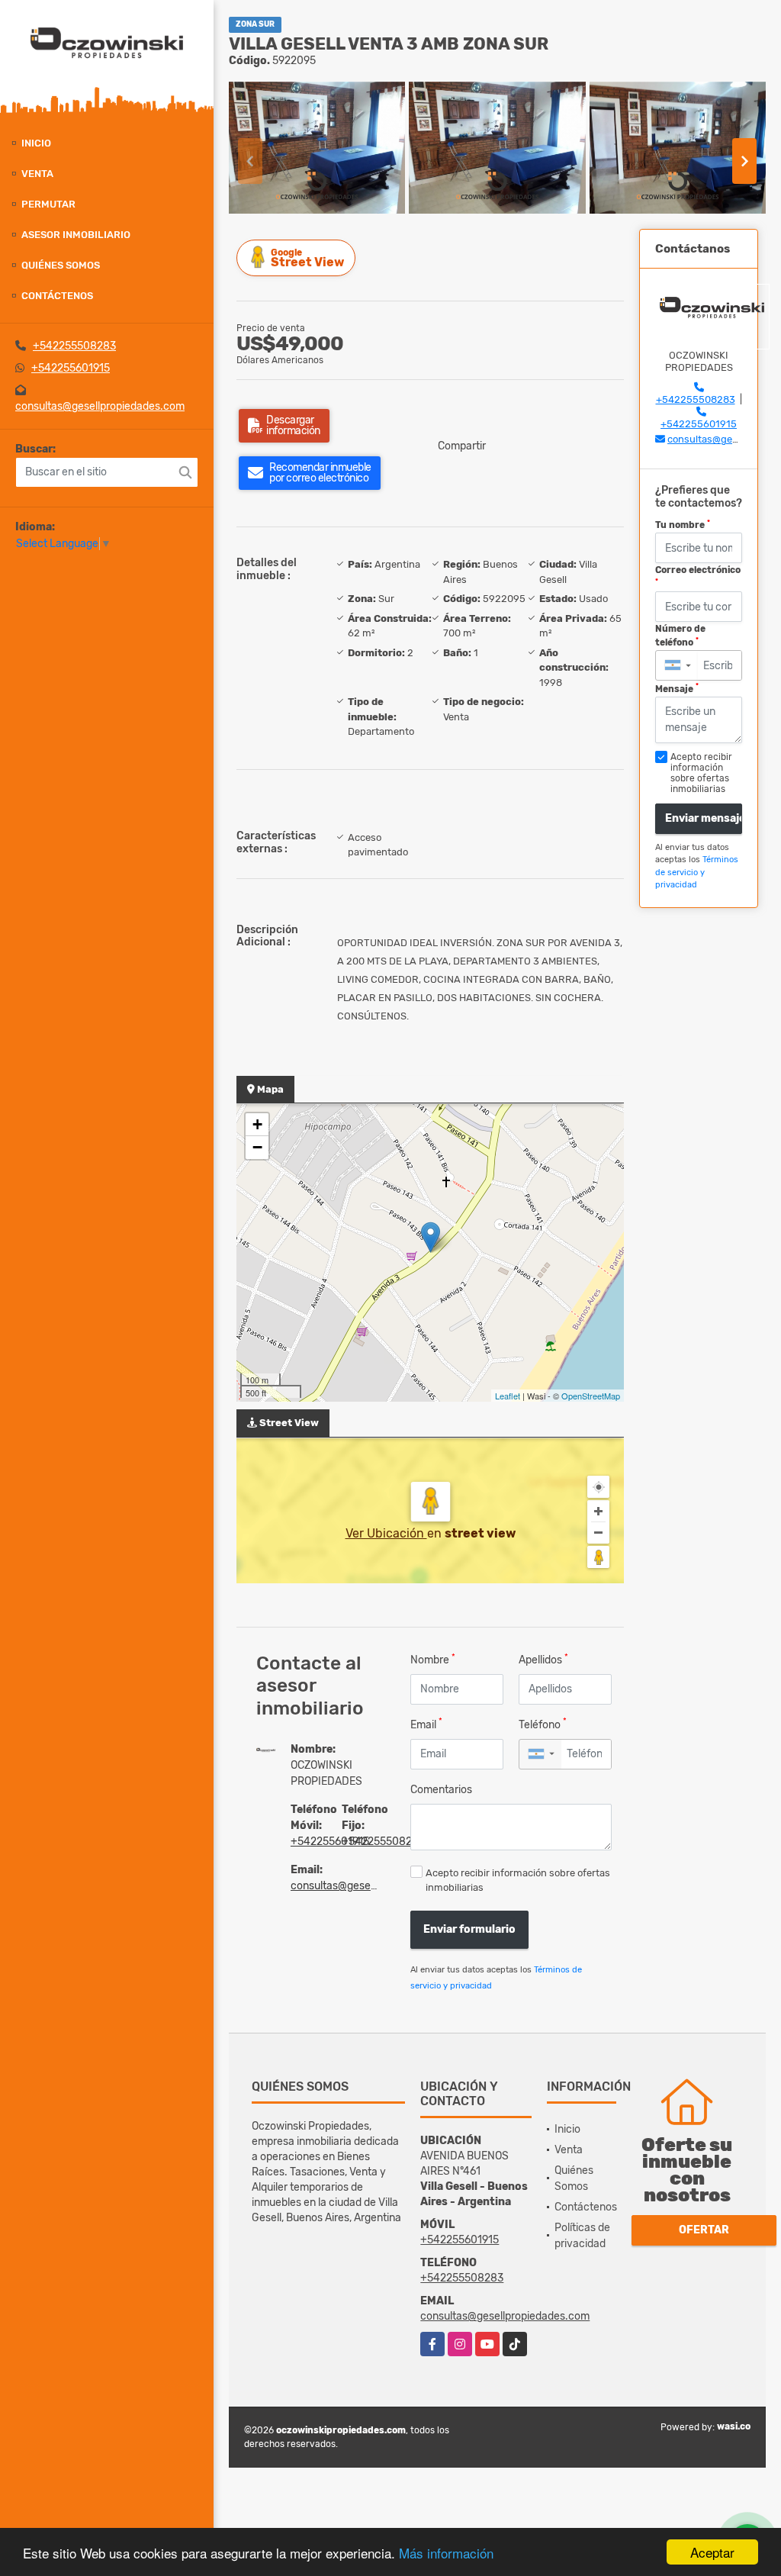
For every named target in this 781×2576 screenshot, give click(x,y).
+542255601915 (71, 368)
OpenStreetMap (591, 1396)
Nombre (433, 1659)
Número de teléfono (680, 636)
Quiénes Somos (61, 265)
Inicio (36, 143)
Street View (307, 258)
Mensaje (677, 688)
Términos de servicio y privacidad (697, 872)
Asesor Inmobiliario (76, 235)
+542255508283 (74, 346)
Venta (37, 174)
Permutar (48, 204)
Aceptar (712, 2552)
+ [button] (257, 1124)
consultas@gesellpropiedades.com (100, 406)
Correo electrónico (698, 575)
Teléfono (543, 1724)
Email (426, 1724)
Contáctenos (57, 296)
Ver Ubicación (386, 1533)
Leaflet (508, 1396)
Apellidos (543, 1659)
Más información (446, 2553)
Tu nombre (683, 525)
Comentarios (441, 1790)
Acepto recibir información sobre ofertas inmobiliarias (518, 1880)
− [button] (257, 1147)
